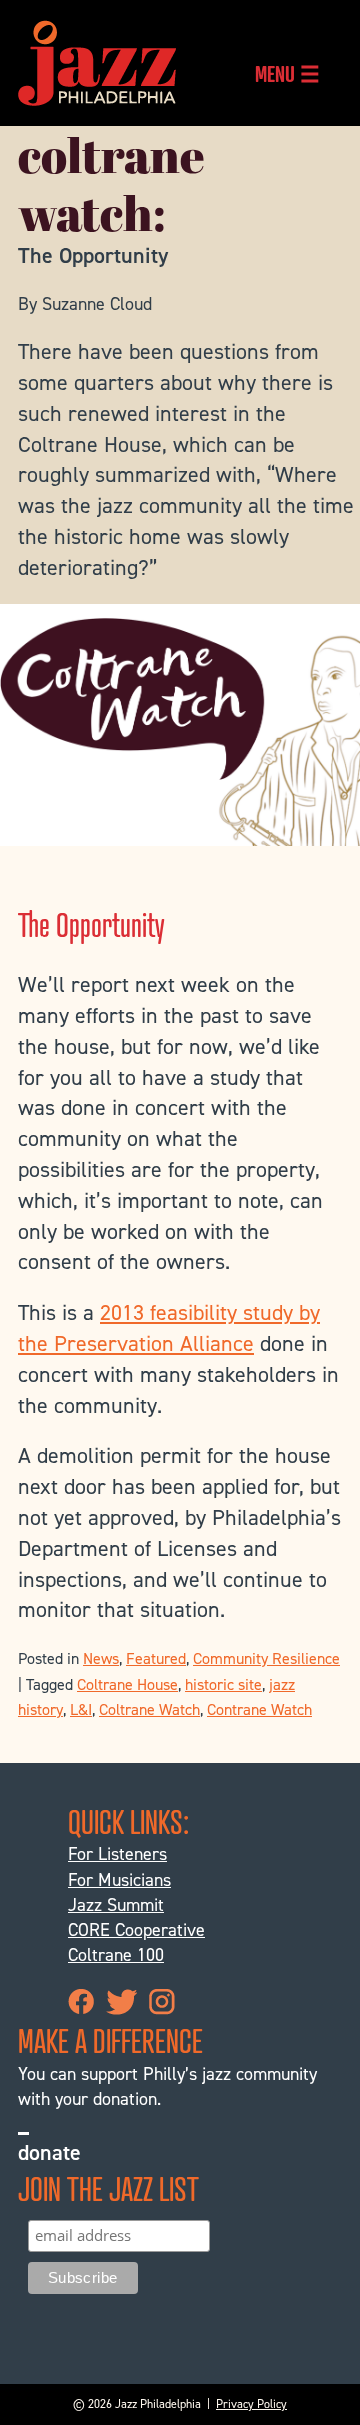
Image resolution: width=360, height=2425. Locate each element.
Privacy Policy (251, 2404)
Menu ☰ (287, 73)
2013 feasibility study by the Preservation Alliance (169, 1328)
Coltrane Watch (149, 1709)
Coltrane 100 (116, 1955)
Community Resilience (266, 1658)
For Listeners (117, 1854)
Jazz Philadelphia (97, 63)
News (101, 1658)
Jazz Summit (116, 1905)
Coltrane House (127, 1684)
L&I (81, 1709)
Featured (156, 1658)
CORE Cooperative (136, 1930)
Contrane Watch (259, 1709)
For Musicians (119, 1880)
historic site (223, 1684)
